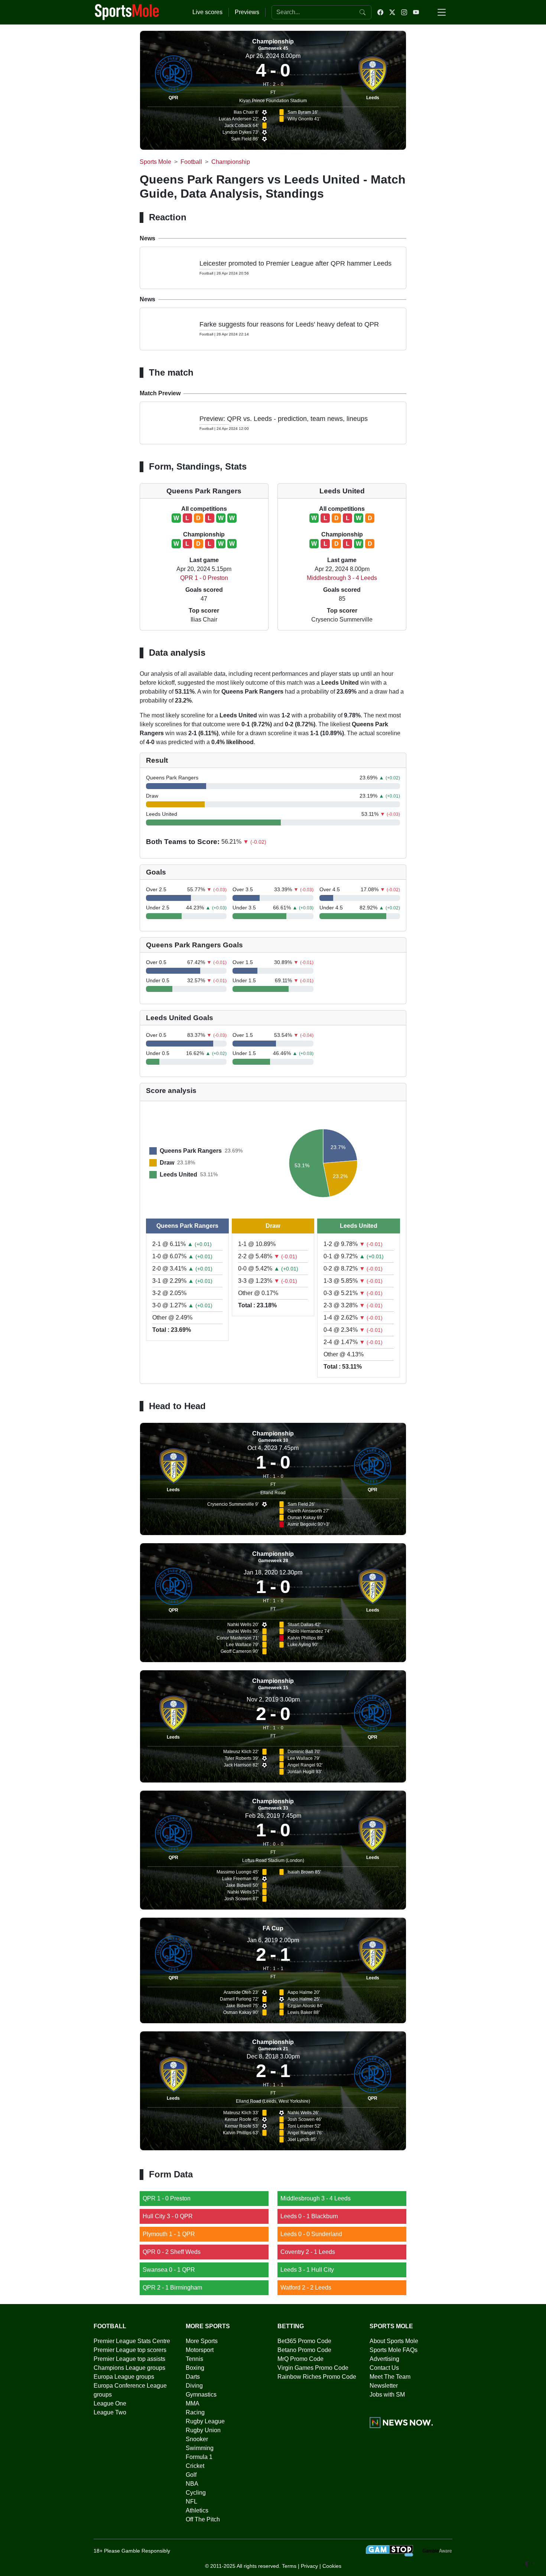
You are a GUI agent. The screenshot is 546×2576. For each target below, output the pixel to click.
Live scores (207, 12)
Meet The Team (390, 2377)
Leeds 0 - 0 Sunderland (311, 2234)
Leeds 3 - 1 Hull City (307, 2270)
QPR (173, 98)
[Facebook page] (380, 12)
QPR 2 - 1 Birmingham (172, 2288)
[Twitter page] (392, 12)
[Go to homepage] (127, 12)
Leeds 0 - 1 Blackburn (309, 2216)
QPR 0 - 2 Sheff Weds (172, 2252)
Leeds (373, 98)
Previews (247, 12)
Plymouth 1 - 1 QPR (169, 2234)
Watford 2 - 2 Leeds (306, 2288)
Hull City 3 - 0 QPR (168, 2216)
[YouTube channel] (416, 12)
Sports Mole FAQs (394, 2350)
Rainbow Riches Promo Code (317, 2377)
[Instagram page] (404, 12)
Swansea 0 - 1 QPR (169, 2270)
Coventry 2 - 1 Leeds (308, 2252)
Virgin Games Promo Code (313, 2368)
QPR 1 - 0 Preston (204, 578)
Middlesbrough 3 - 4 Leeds (342, 578)
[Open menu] (442, 12)
